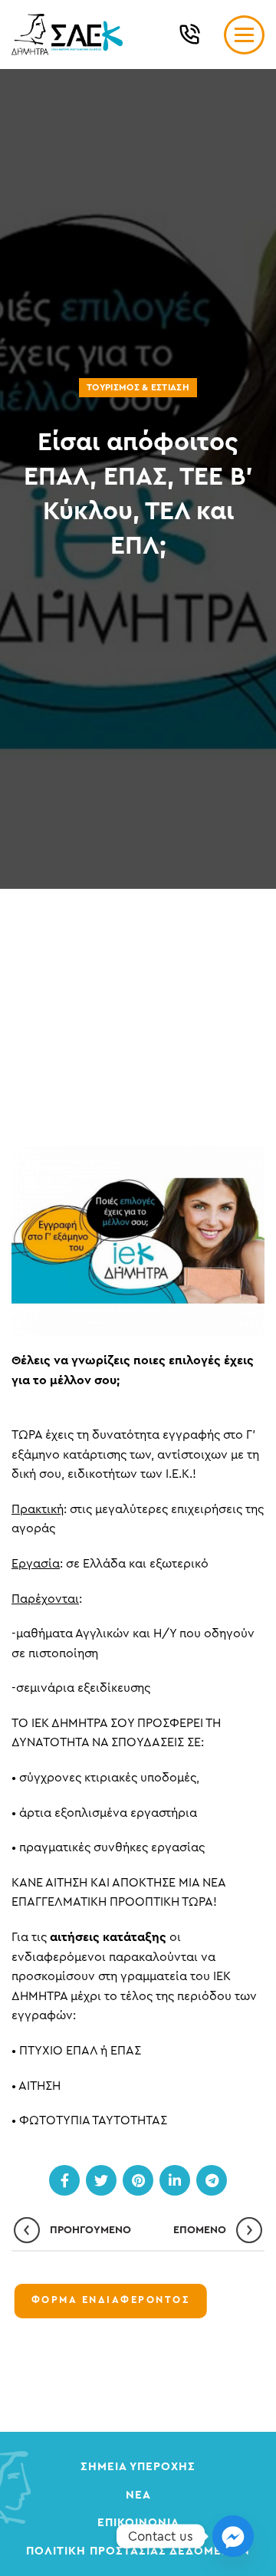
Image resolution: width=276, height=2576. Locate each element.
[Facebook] (64, 2180)
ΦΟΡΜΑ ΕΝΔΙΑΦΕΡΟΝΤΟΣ (111, 2300)
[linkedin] (175, 2180)
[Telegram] (212, 2180)
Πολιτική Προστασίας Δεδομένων (138, 2551)
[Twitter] (101, 2180)
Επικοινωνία (138, 2523)
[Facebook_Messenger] (233, 2536)
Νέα (138, 2495)
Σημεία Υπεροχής (138, 2467)
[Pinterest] (138, 2180)
